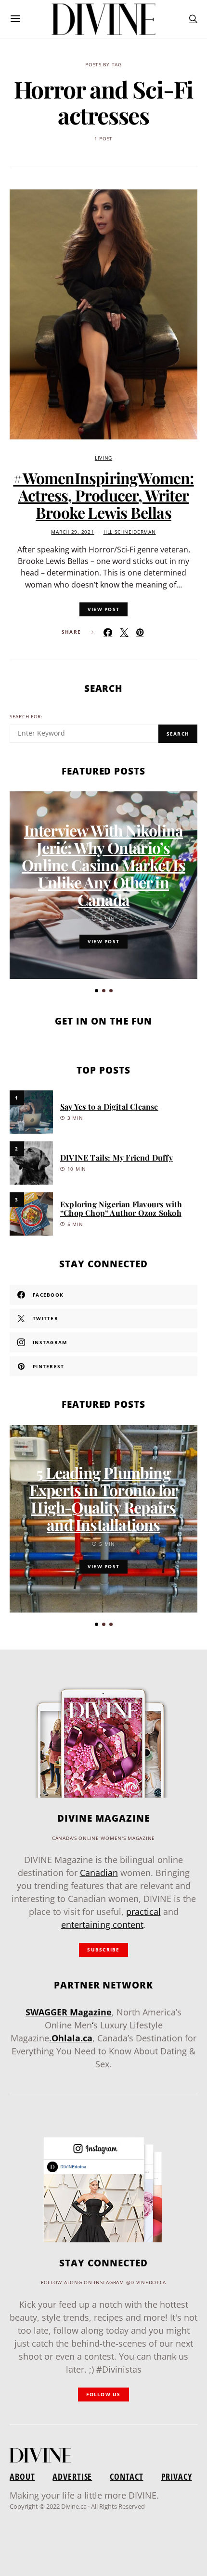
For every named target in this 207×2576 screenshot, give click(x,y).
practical (143, 1912)
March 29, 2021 (72, 532)
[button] (97, 991)
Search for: (26, 717)
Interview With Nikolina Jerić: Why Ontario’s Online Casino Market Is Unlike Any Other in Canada (103, 865)
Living (103, 458)
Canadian (99, 1873)
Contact (126, 2476)
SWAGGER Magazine (69, 2012)
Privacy (177, 2476)
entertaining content (102, 1925)
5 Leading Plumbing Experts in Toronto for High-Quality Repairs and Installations (103, 1498)
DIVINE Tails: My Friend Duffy (116, 1157)
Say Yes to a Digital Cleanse (109, 1107)
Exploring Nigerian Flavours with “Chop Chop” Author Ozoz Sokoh (121, 1208)
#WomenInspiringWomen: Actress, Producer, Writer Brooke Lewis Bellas (103, 495)
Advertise (72, 2476)
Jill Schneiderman (129, 532)
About (22, 2476)
